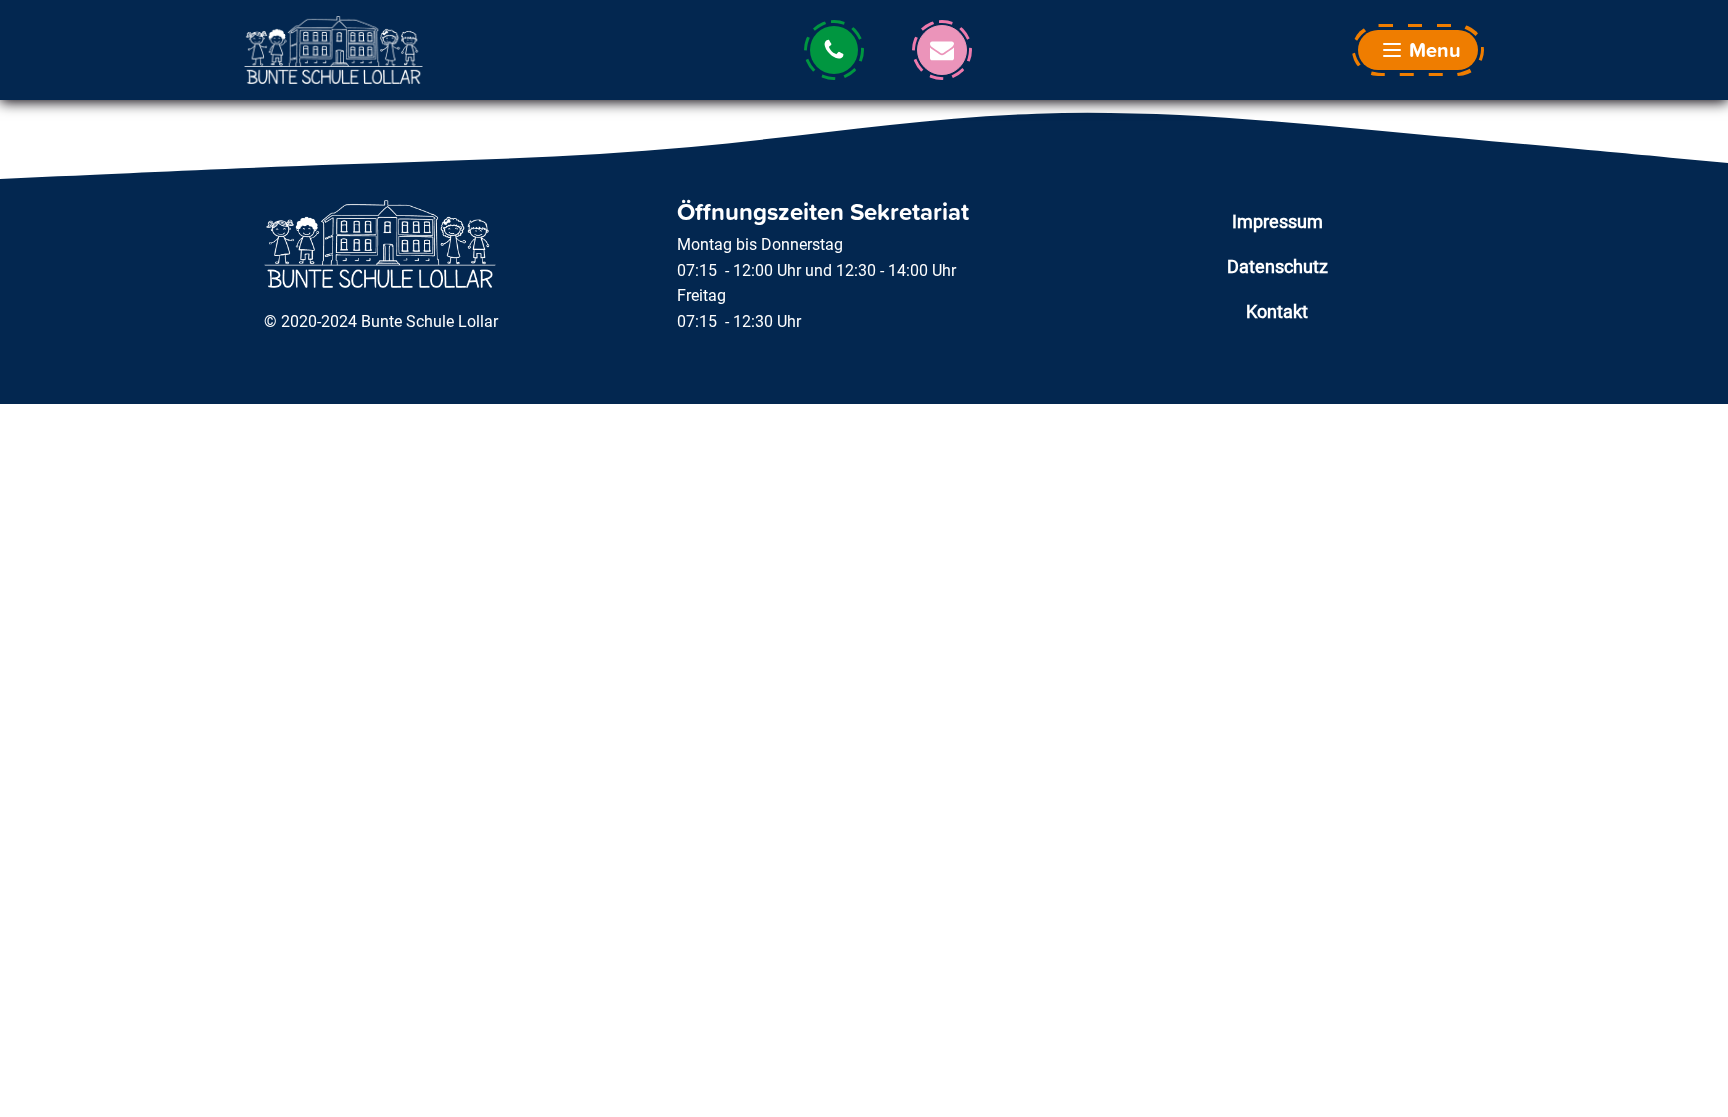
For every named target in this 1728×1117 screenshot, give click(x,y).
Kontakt (1277, 311)
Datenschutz (1277, 266)
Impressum (1277, 221)
